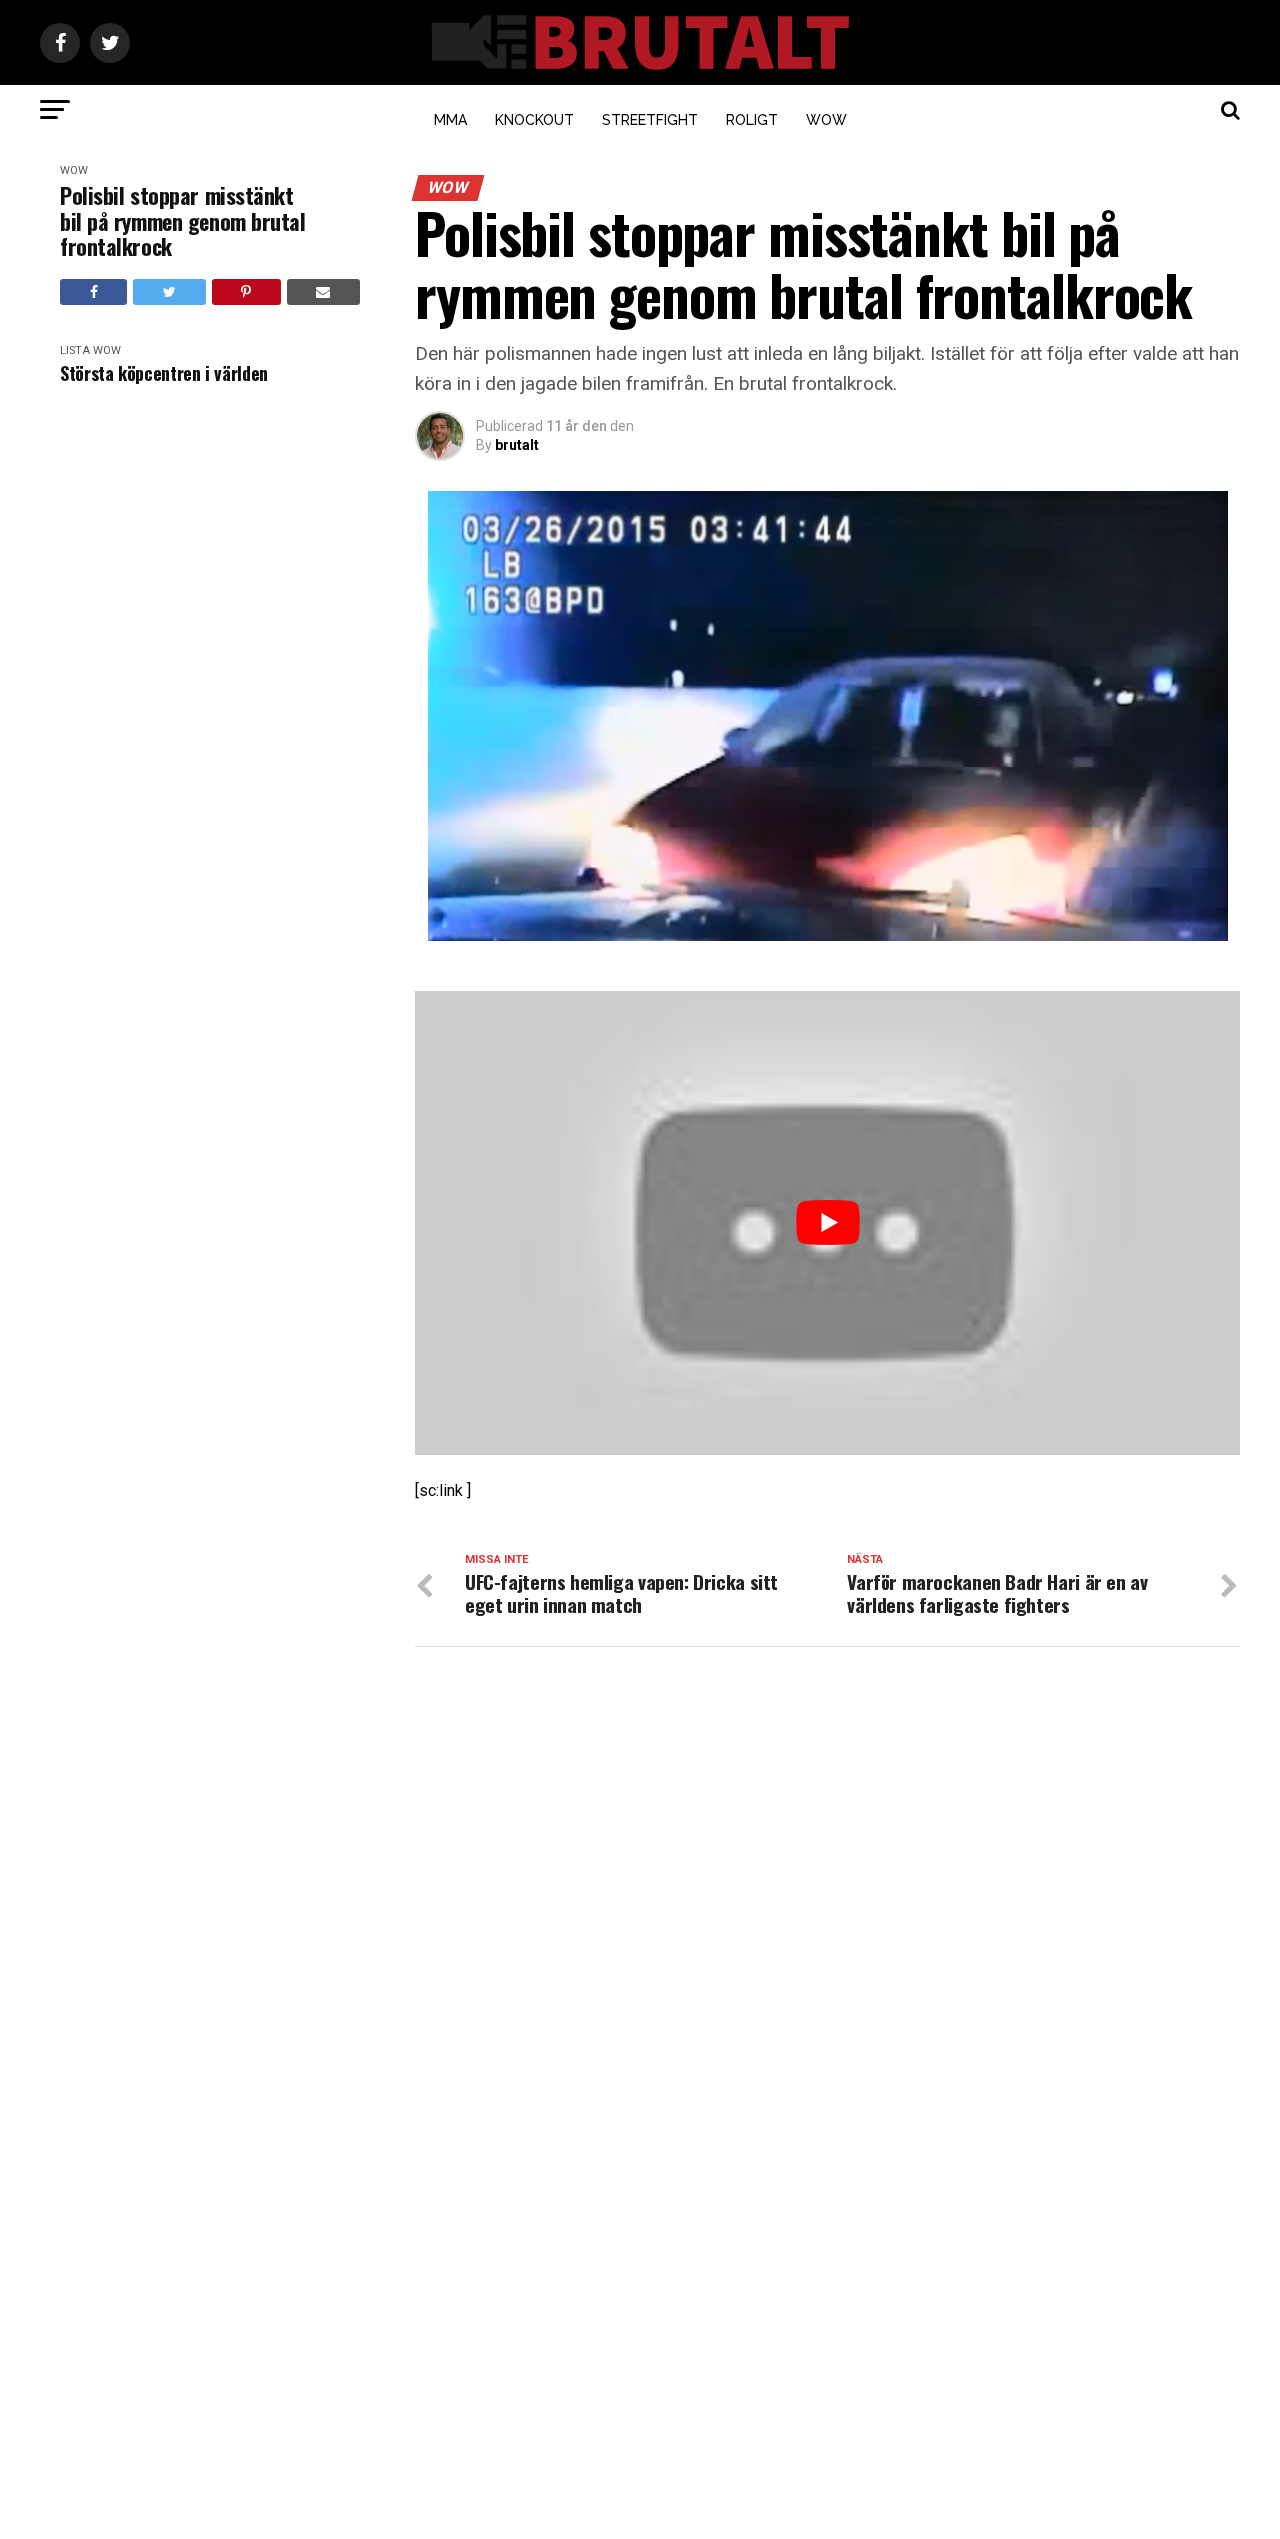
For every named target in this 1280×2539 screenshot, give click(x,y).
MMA (450, 120)
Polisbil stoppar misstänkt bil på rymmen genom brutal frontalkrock (183, 221)
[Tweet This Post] (169, 292)
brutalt (517, 445)
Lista (75, 350)
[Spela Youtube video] (827, 1223)
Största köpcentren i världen (164, 373)
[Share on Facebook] (93, 292)
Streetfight (650, 120)
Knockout (534, 120)
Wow (826, 120)
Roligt (752, 120)
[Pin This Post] (246, 292)
